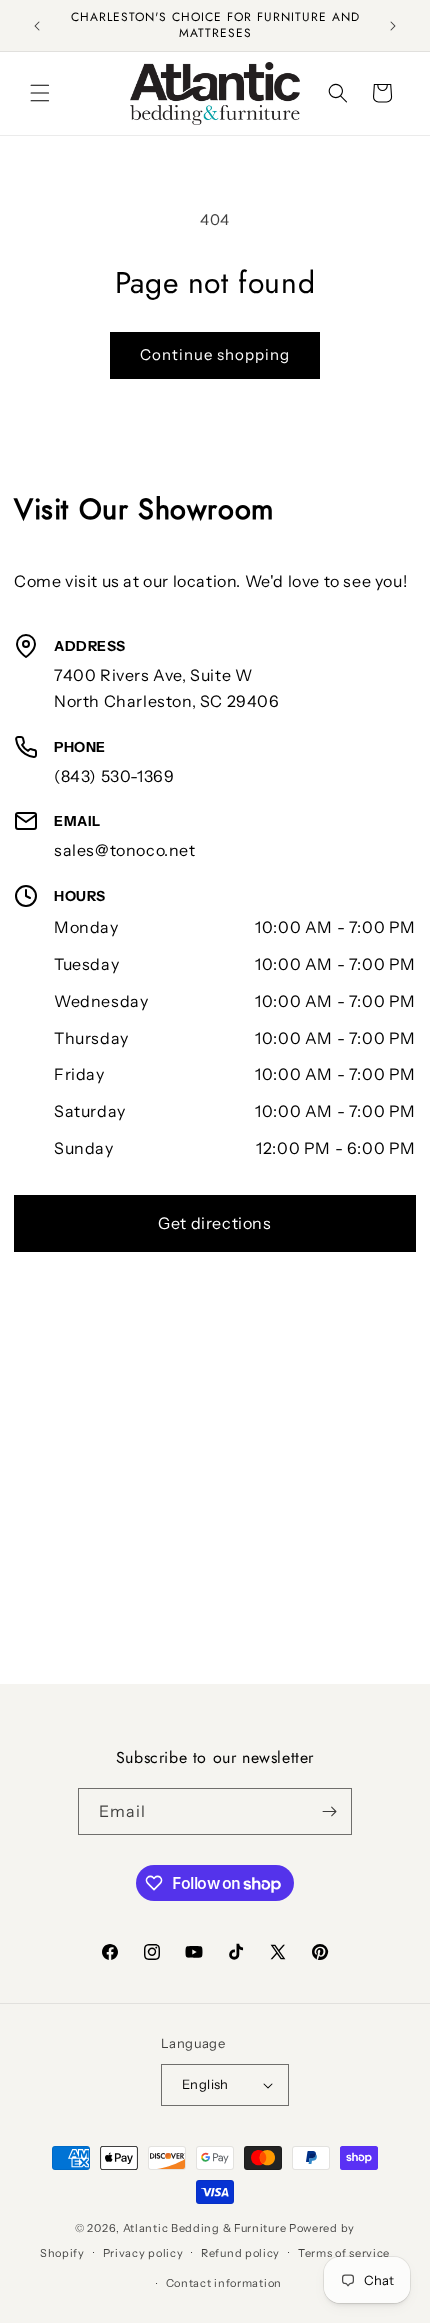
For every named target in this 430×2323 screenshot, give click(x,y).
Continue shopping (215, 354)
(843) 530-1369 (114, 776)
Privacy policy (143, 2253)
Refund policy (240, 2253)
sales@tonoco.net (125, 850)
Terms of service (344, 2253)
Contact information (224, 2283)
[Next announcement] (393, 26)
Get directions (214, 1223)
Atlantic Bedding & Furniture (205, 2228)
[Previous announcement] (37, 26)
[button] (40, 93)
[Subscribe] (329, 1811)
